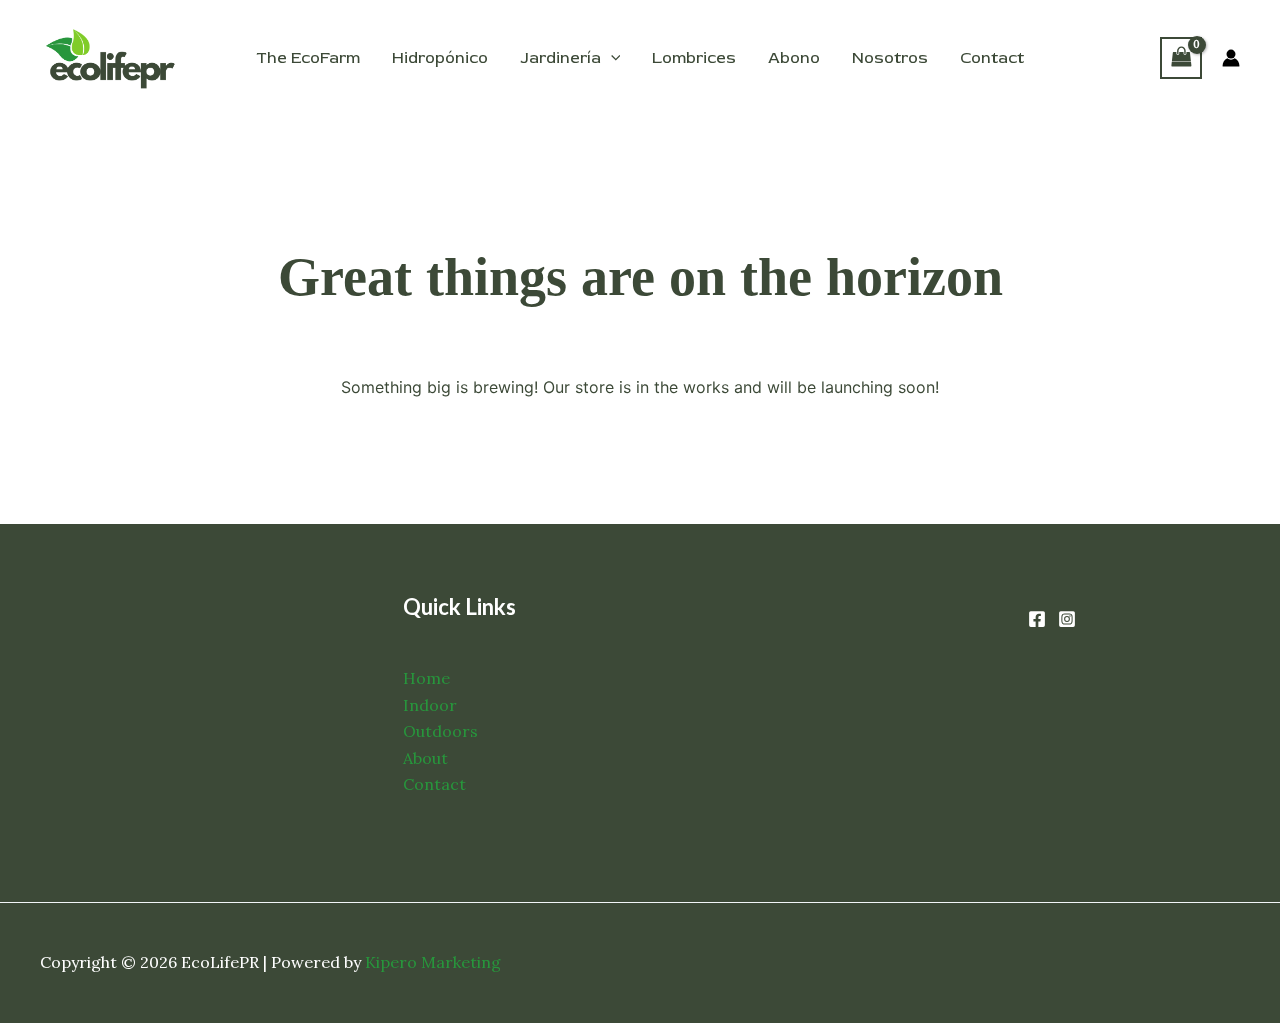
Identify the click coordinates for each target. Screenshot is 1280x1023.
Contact (992, 58)
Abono (794, 58)
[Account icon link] (1231, 58)
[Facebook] (1037, 619)
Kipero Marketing (433, 962)
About (425, 758)
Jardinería (560, 58)
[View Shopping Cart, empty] (1181, 57)
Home (426, 678)
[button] (611, 58)
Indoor (430, 705)
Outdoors (440, 731)
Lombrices (694, 58)
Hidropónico (440, 58)
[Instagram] (1067, 619)
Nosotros (890, 58)
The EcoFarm (308, 58)
